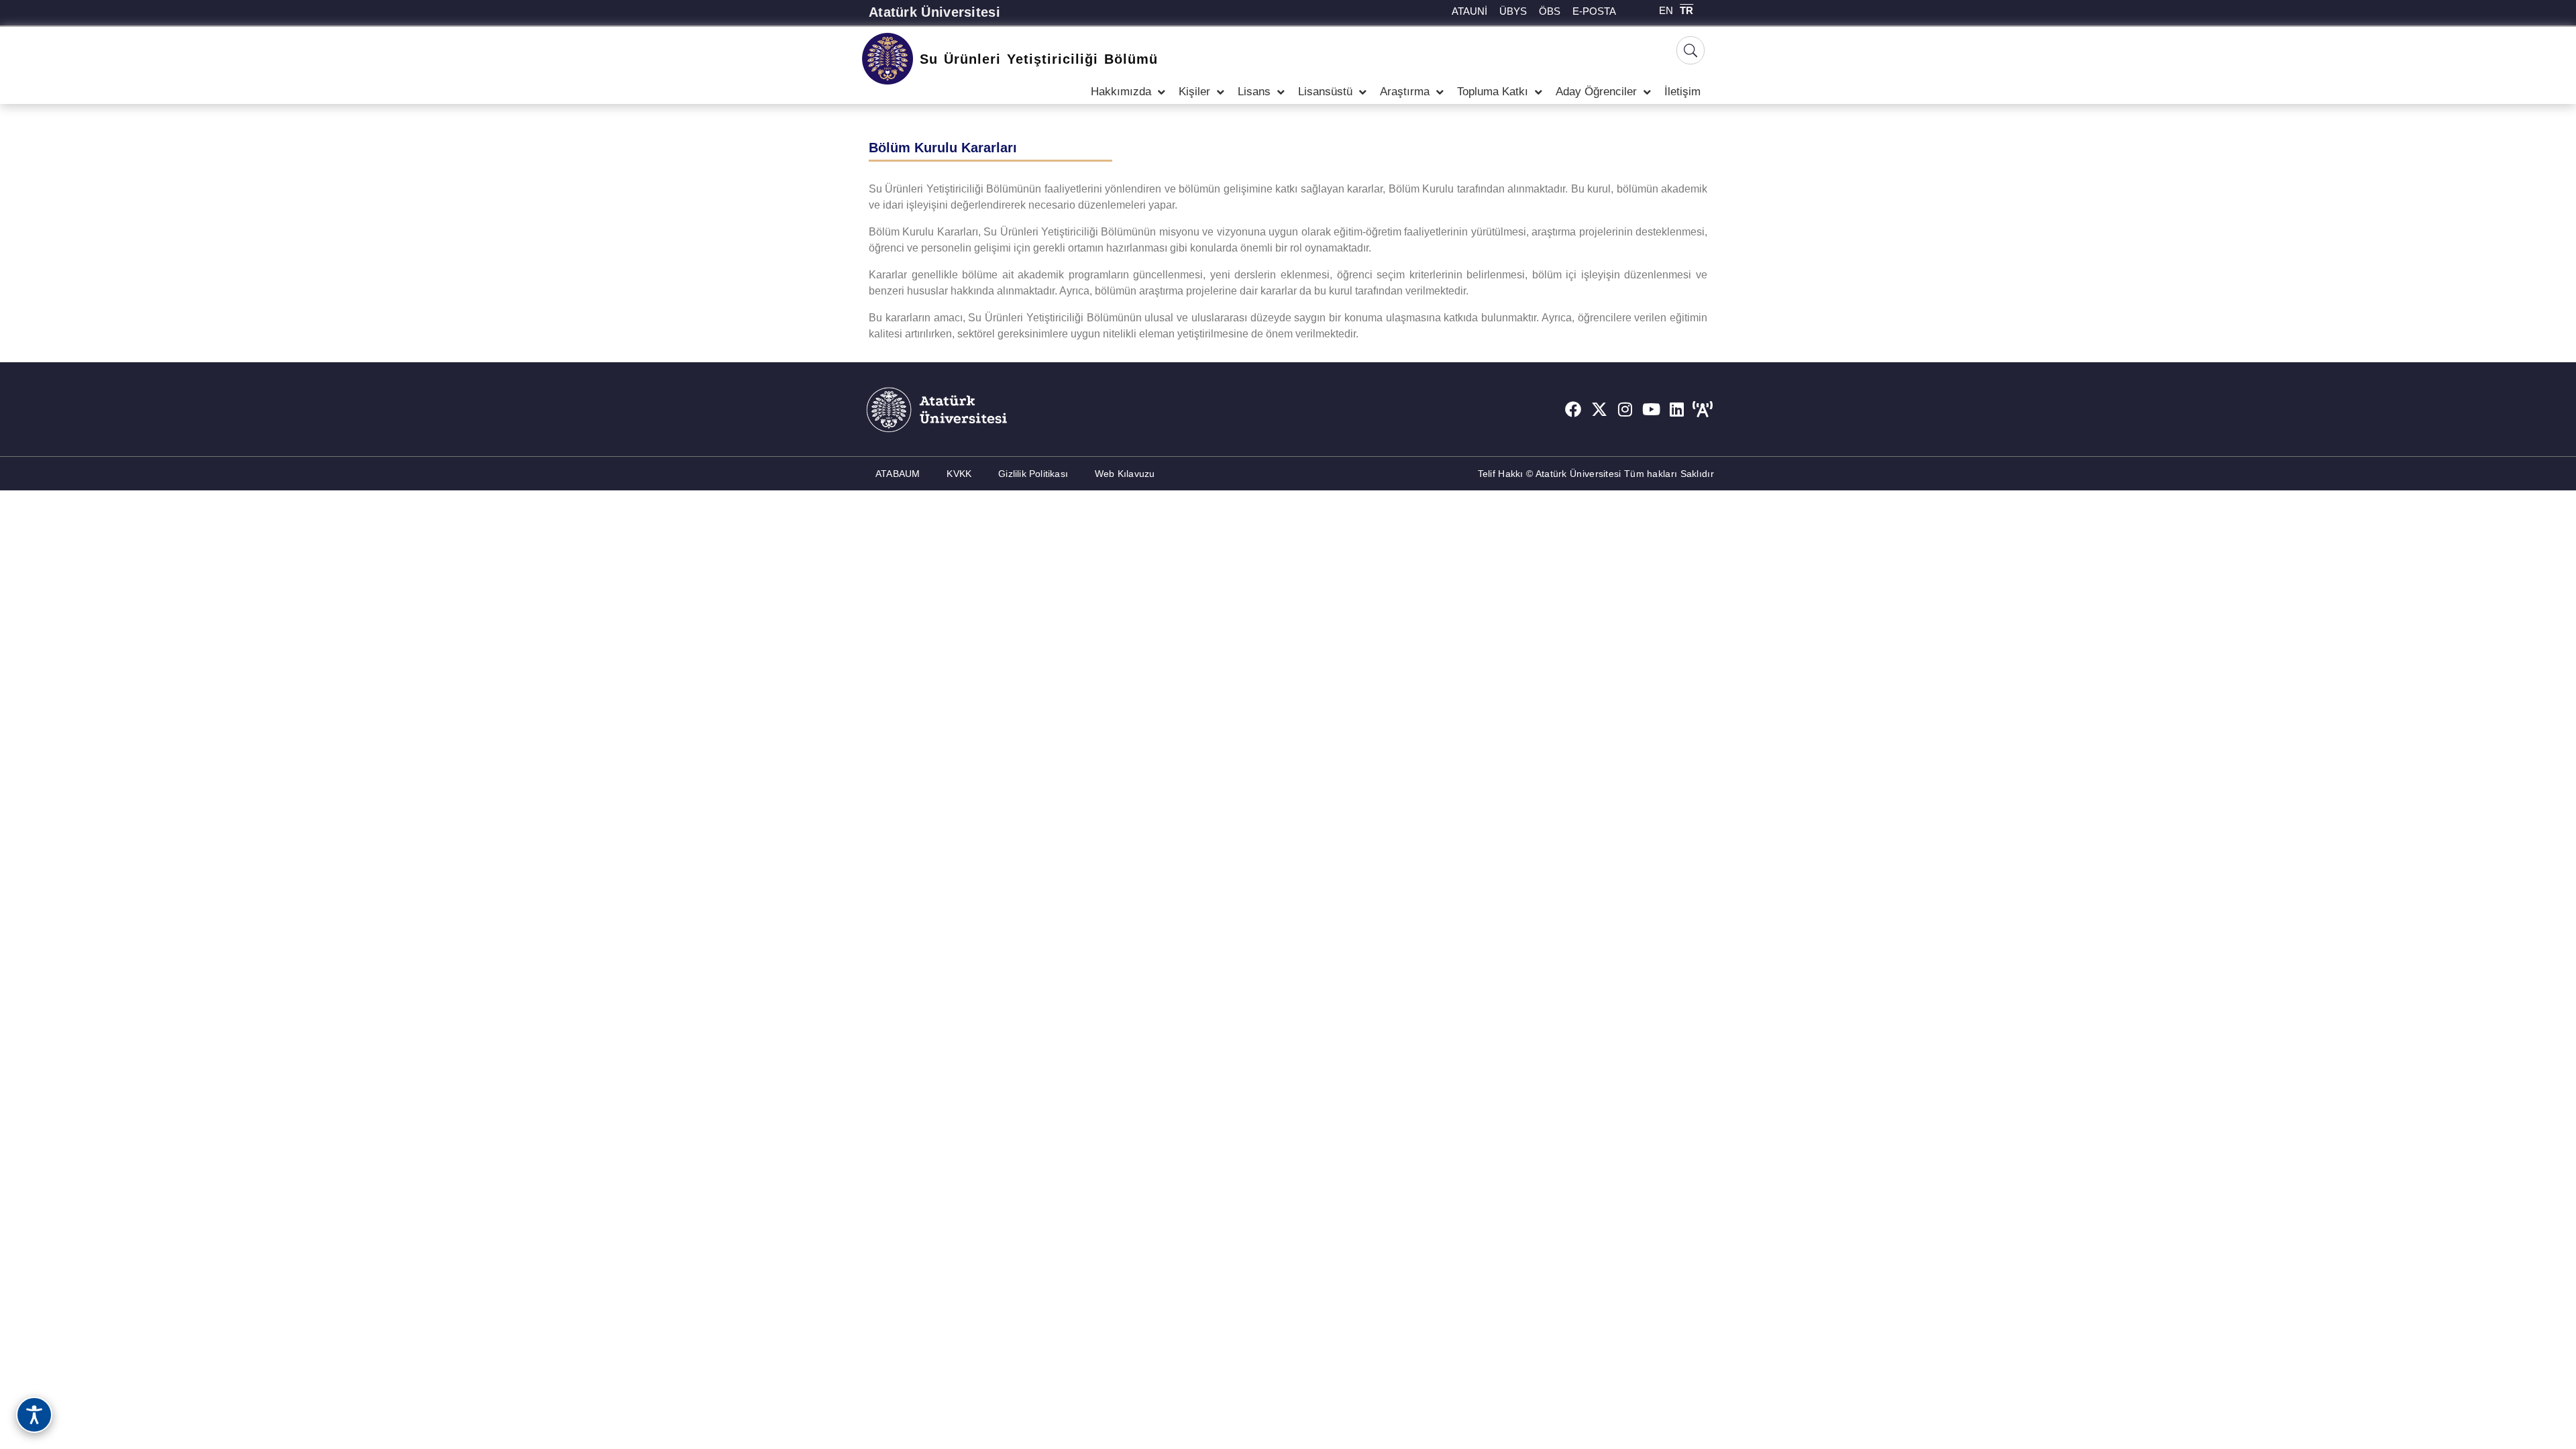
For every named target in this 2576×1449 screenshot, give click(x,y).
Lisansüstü (1325, 92)
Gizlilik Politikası (1033, 474)
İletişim (1682, 92)
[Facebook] (1573, 409)
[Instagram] (1625, 409)
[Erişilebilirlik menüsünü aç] (34, 1415)
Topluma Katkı (1493, 92)
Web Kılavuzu (1125, 474)
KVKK (959, 474)
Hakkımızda (1121, 92)
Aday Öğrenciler (1596, 92)
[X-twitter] (1599, 409)
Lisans (1254, 92)
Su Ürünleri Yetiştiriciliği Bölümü (1039, 59)
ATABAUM (898, 474)
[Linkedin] (1677, 409)
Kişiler (1194, 92)
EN (1666, 10)
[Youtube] (1651, 409)
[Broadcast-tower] (1703, 409)
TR (1686, 10)
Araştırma (1405, 92)
